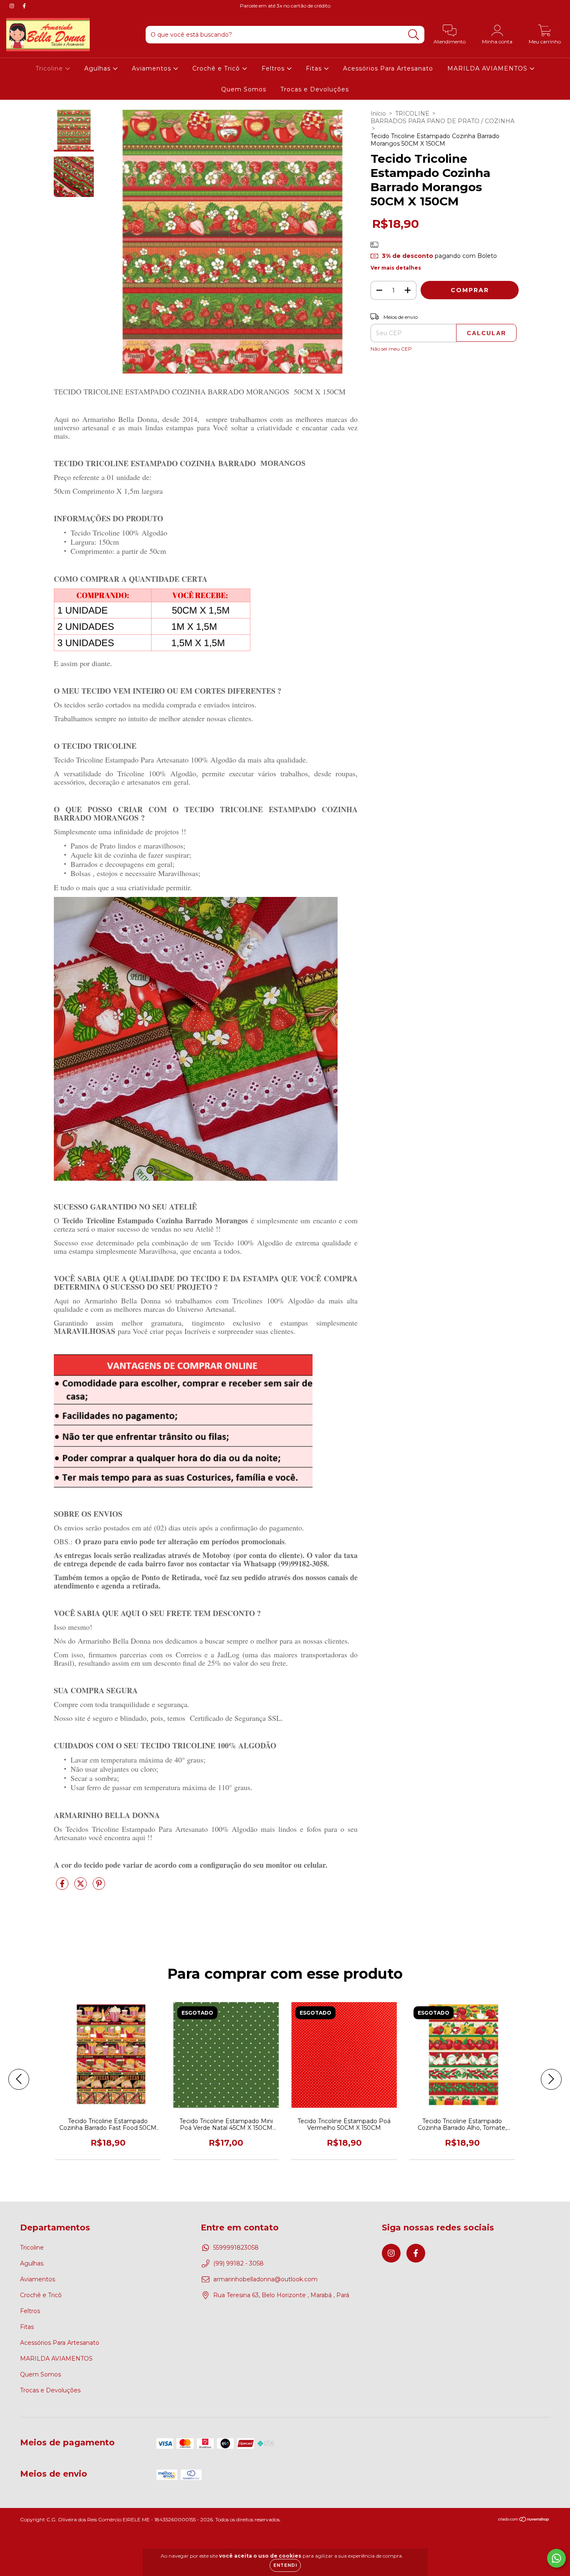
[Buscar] (414, 35)
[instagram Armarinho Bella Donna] (13, 6)
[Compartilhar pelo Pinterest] (99, 1887)
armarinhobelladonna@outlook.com (265, 2279)
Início (378, 114)
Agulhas (98, 68)
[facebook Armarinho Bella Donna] (24, 6)
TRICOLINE (412, 114)
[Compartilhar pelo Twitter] (81, 1887)
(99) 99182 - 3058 (238, 2263)
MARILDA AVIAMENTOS (488, 68)
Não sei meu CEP (391, 349)
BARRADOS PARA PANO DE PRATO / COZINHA (443, 121)
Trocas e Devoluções (315, 89)
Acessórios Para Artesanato (388, 68)
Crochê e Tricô (217, 68)
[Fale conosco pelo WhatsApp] (556, 2558)
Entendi (285, 2565)
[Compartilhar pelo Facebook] (63, 1887)
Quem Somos (244, 89)
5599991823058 (236, 2248)
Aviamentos (153, 68)
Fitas (315, 68)
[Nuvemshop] (524, 2520)
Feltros (274, 68)
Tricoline (50, 68)
